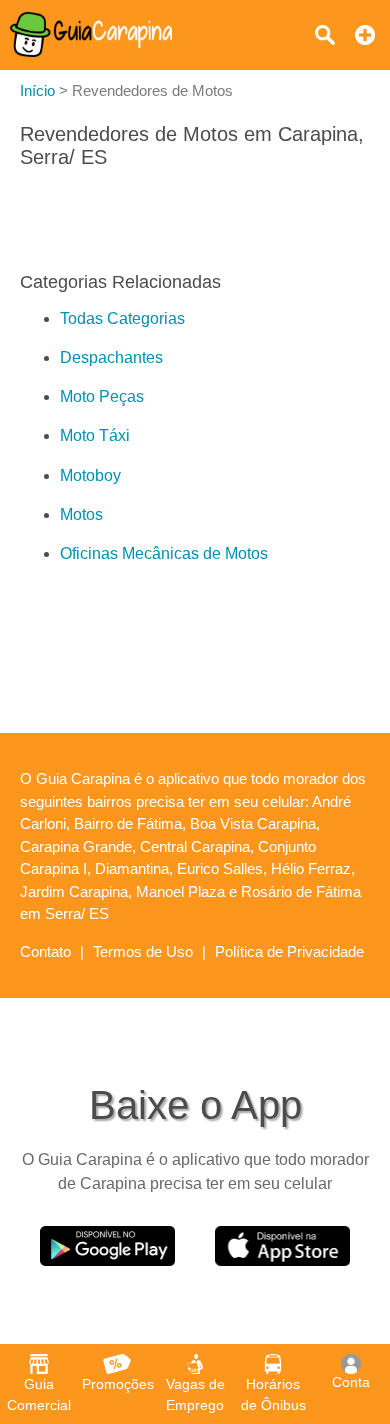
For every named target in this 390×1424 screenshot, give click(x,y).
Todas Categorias (122, 318)
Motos (81, 514)
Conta (351, 1382)
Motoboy (90, 475)
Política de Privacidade (289, 951)
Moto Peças (102, 396)
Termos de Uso (143, 951)
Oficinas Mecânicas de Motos (164, 553)
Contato (45, 951)
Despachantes (111, 357)
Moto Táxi (95, 435)
